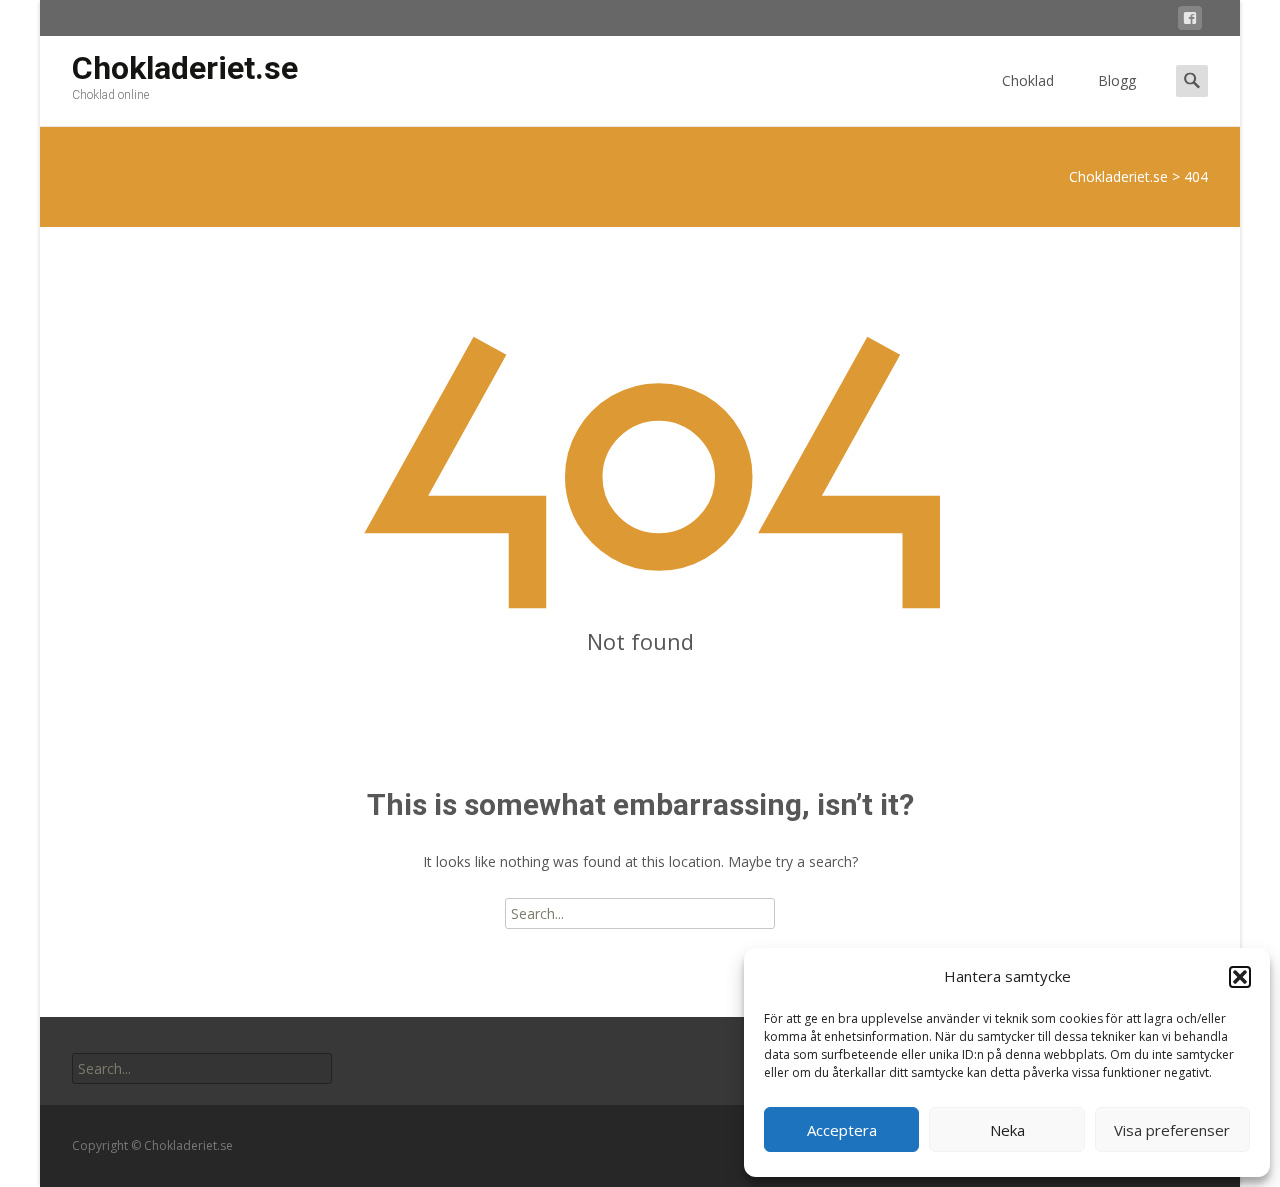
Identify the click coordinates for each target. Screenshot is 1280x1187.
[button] (1240, 977)
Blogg (1117, 80)
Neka (1007, 1130)
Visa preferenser (1172, 1130)
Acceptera (842, 1130)
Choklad (1028, 80)
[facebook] (1190, 21)
